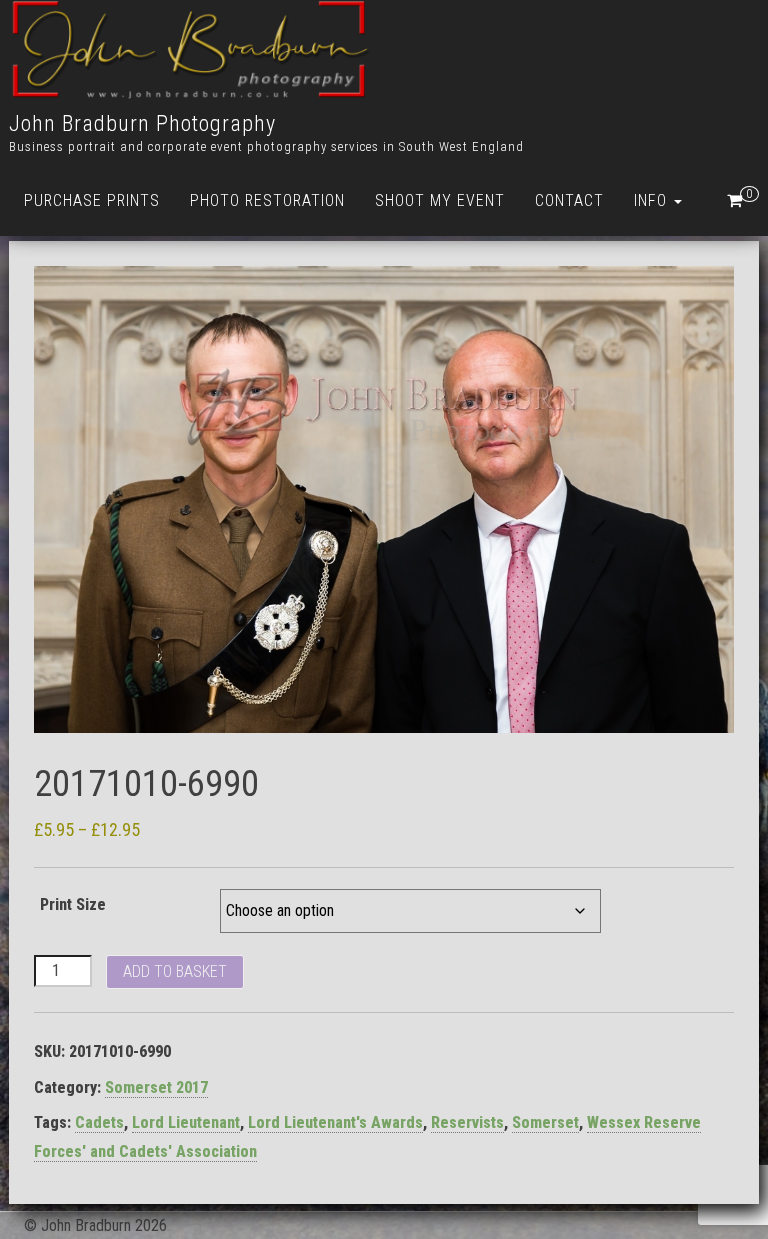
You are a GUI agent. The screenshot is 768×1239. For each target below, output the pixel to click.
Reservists (467, 1122)
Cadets (99, 1122)
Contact (569, 200)
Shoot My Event (440, 200)
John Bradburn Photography (142, 123)
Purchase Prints (92, 200)
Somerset (545, 1122)
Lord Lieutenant (186, 1122)
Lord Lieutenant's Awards (335, 1122)
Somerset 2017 (156, 1087)
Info (653, 200)
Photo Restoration (267, 200)
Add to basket (175, 971)
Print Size (73, 904)
